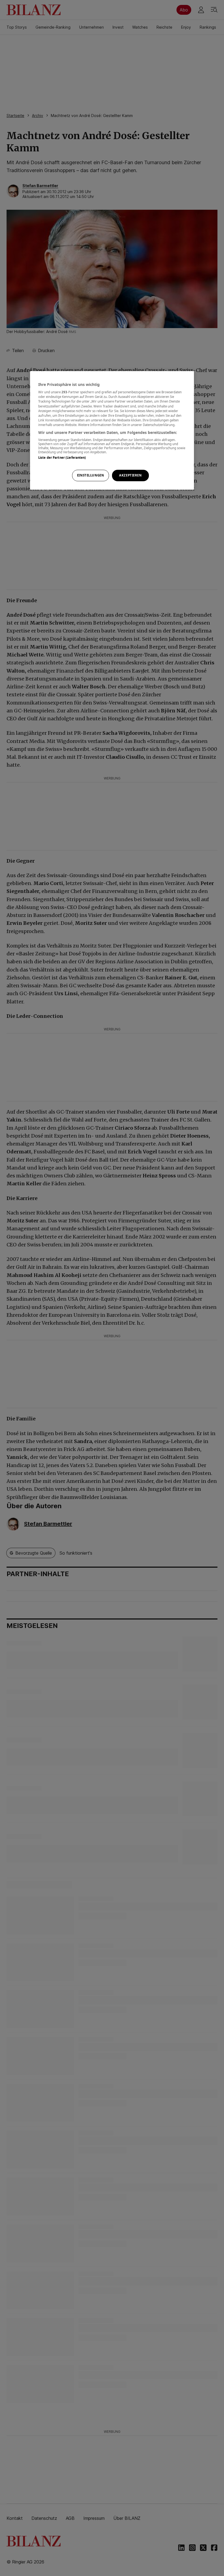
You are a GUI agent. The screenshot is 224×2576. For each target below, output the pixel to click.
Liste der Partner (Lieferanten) (62, 458)
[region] (112, 430)
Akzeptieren (130, 475)
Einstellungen (90, 475)
